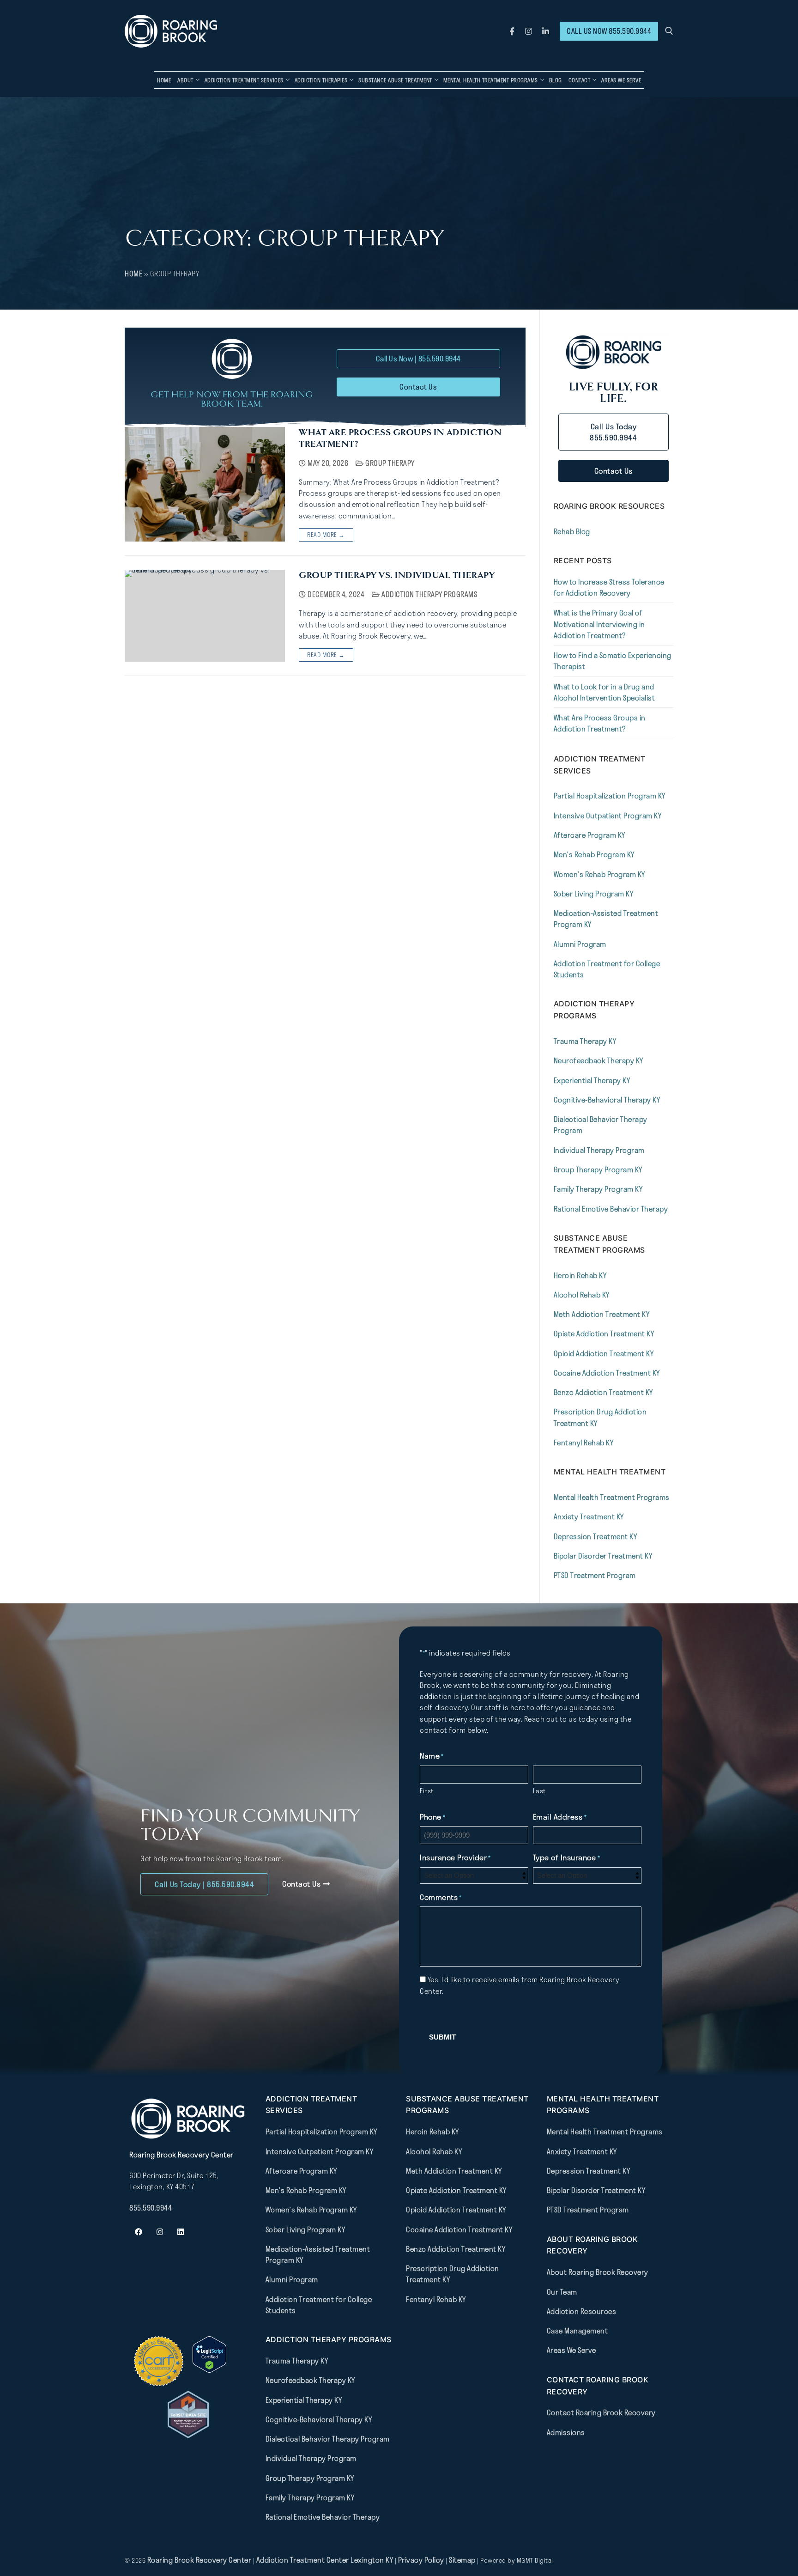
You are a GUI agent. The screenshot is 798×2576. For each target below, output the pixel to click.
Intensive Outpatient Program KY (608, 816)
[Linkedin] (181, 2232)
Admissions (566, 2432)
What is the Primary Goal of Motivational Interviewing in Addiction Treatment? (599, 624)
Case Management (577, 2331)
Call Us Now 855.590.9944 (609, 31)
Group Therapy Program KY (598, 1169)
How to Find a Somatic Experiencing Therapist (613, 661)
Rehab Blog (572, 531)
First (427, 1791)
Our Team (562, 2291)
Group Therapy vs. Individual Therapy (397, 575)
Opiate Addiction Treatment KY (604, 1334)
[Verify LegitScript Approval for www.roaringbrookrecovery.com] (209, 2370)
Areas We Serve (571, 2350)
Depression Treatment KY (595, 1536)
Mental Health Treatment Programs (612, 1497)
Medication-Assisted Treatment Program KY (606, 919)
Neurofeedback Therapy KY (598, 1060)
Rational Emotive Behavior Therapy (611, 1209)
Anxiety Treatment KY (589, 1516)
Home (133, 274)
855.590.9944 (151, 2207)
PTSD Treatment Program (595, 1575)
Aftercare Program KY (589, 835)
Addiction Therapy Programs (429, 594)
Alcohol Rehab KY (582, 1295)
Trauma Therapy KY (585, 1041)
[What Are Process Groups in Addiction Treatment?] (205, 484)
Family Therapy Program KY (598, 1189)
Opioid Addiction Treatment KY (604, 1353)
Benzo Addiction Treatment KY (603, 1392)
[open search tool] (669, 31)
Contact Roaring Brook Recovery (601, 2412)
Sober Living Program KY (594, 894)
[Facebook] (512, 31)
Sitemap (463, 2560)
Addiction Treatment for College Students (607, 969)
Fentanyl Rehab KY (584, 1443)
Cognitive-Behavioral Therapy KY (607, 1100)
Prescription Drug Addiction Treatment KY (600, 1417)
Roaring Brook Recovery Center (199, 2560)
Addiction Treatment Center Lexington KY (325, 2560)
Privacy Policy (422, 2560)
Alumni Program (580, 944)
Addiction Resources (582, 2311)
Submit (442, 2037)
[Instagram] (529, 31)
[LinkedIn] (546, 31)
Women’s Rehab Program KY (599, 874)
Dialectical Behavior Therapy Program (601, 1125)
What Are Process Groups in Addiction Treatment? (400, 438)
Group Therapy (389, 463)
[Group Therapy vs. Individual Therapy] (205, 616)
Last (539, 1791)
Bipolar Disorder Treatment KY (603, 1556)
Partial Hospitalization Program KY (610, 796)
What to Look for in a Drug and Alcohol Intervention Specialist (605, 692)
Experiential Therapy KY (592, 1080)
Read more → (326, 535)
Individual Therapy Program (599, 1150)
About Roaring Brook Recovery (598, 2272)
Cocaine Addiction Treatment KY (607, 1373)
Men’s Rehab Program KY (594, 854)
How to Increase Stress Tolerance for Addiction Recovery (609, 587)
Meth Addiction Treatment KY (602, 1314)
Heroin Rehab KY (580, 1275)
